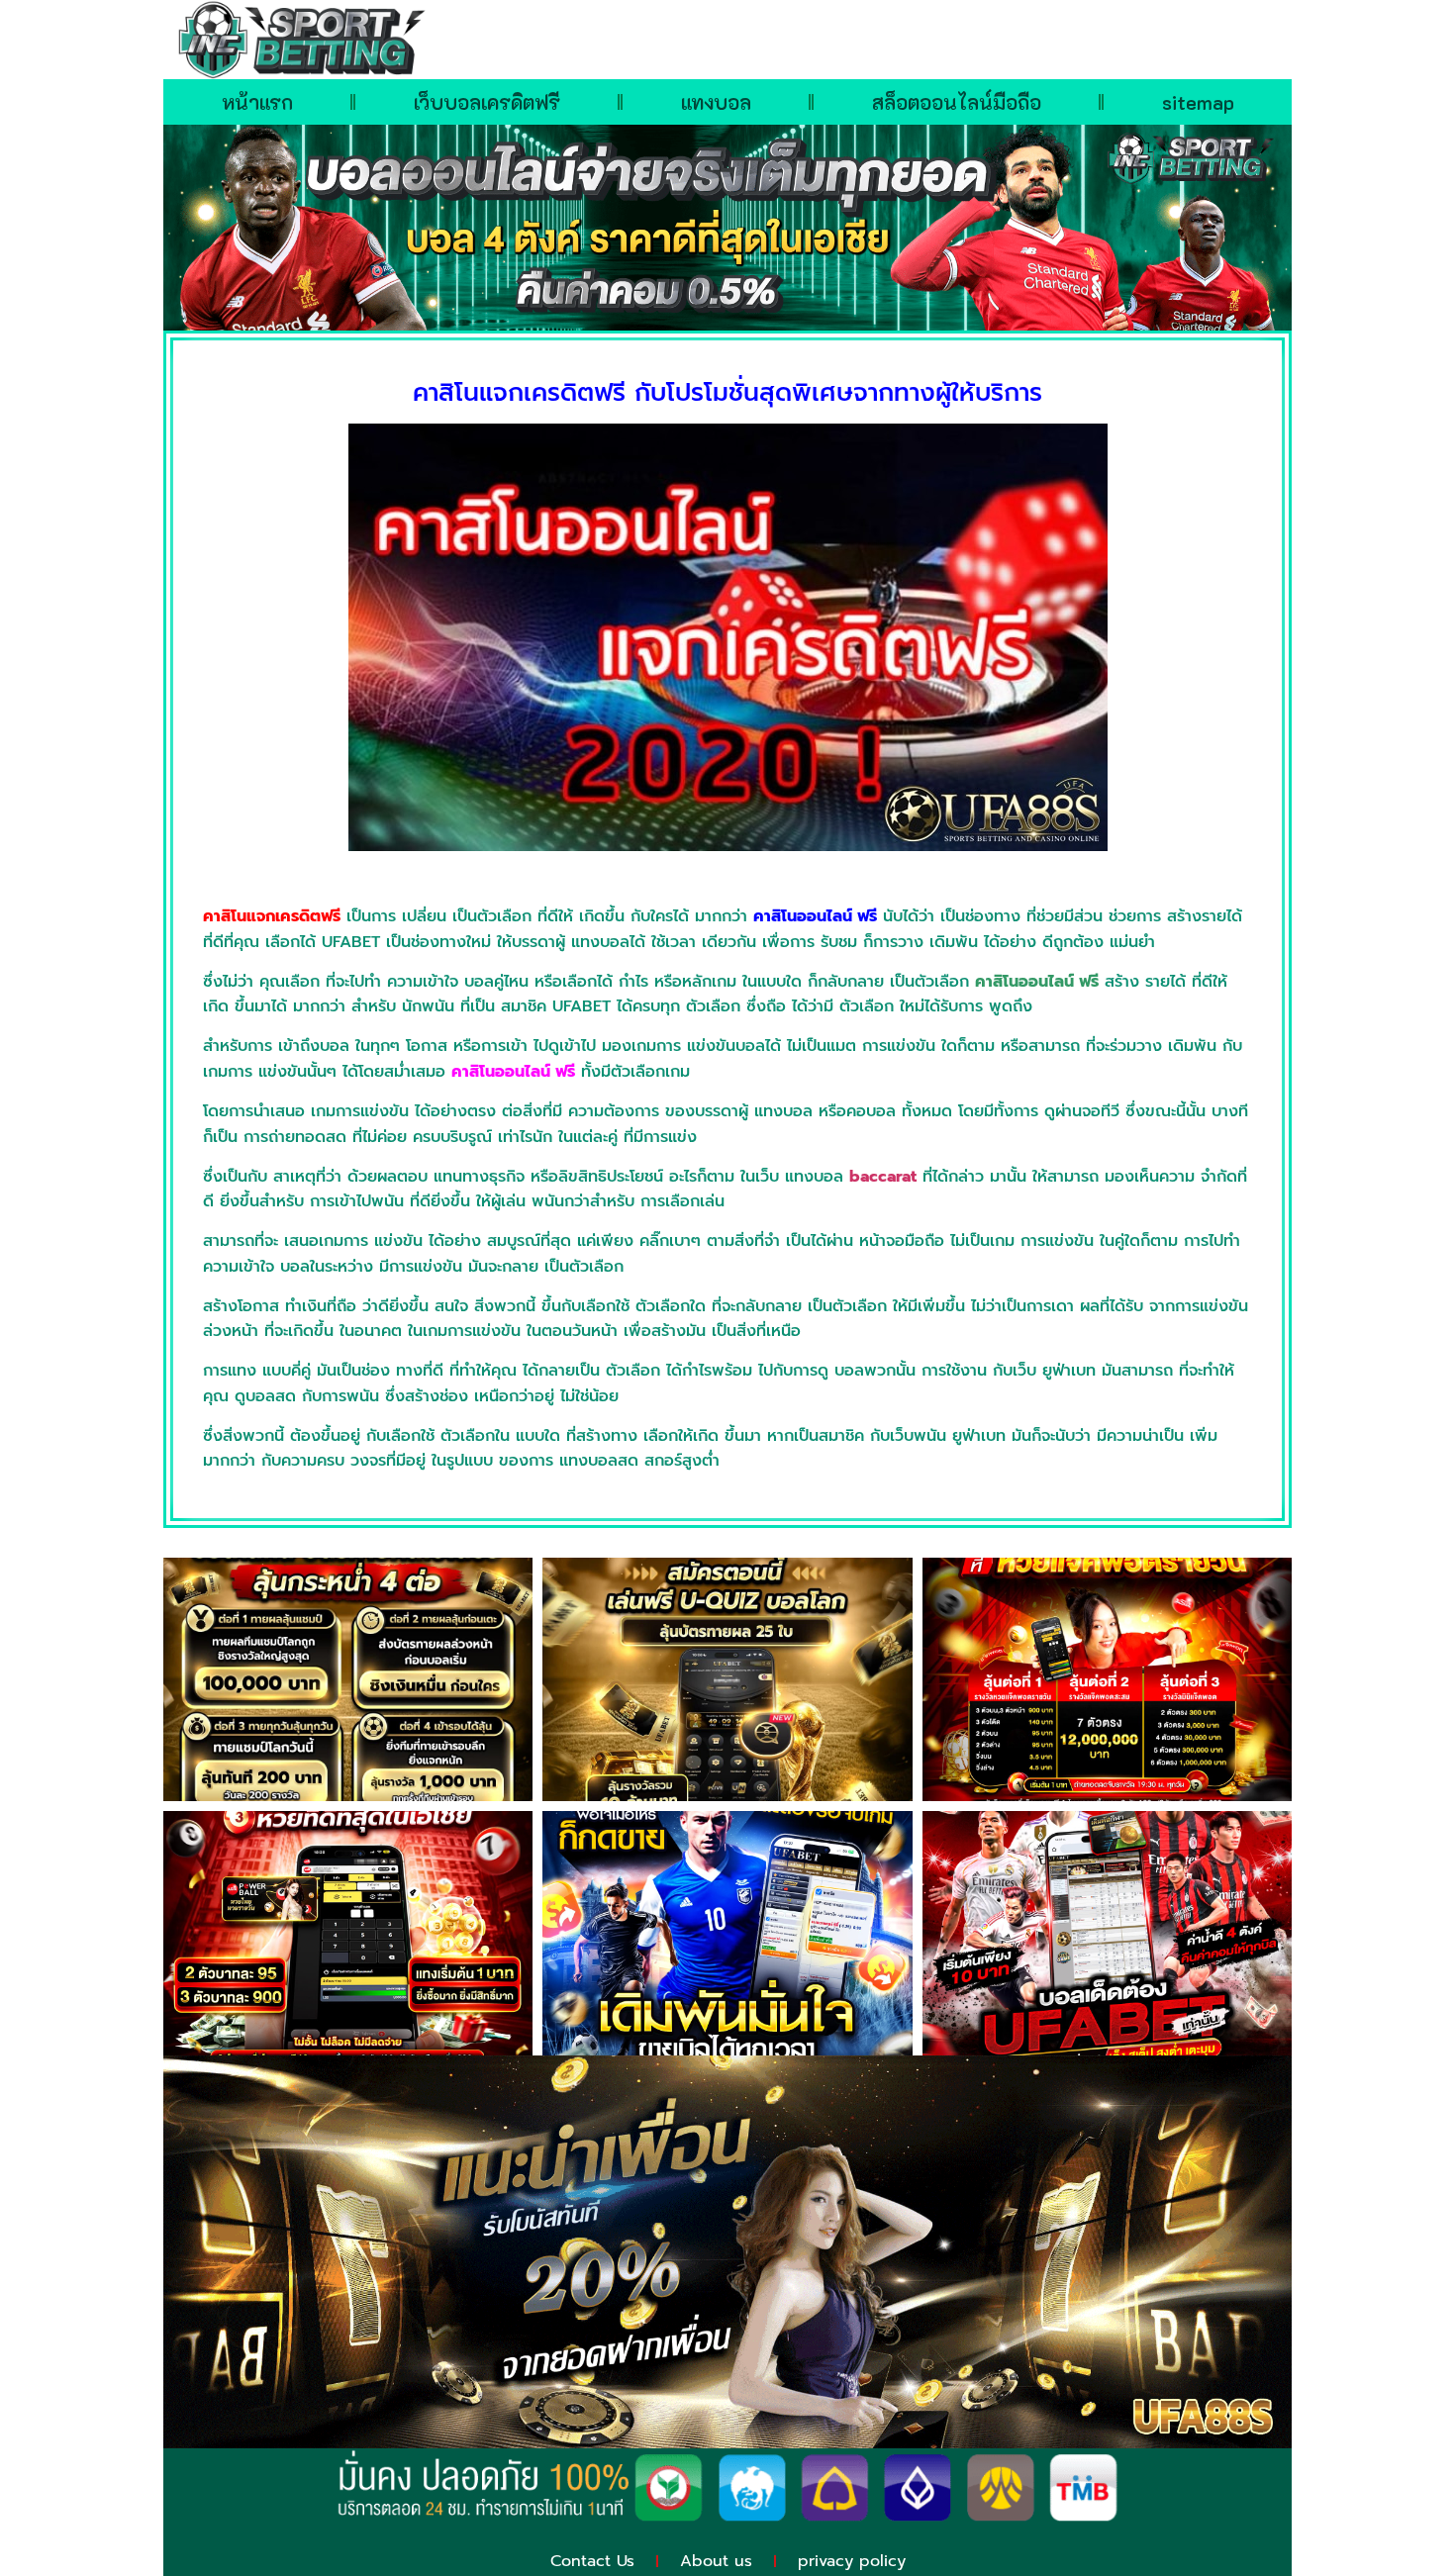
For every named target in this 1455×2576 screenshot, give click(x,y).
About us (716, 2561)
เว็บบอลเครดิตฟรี (487, 102)
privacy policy (852, 2561)
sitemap (1198, 102)
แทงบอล (716, 102)
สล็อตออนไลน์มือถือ (957, 102)
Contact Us (592, 2561)
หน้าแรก (257, 102)
